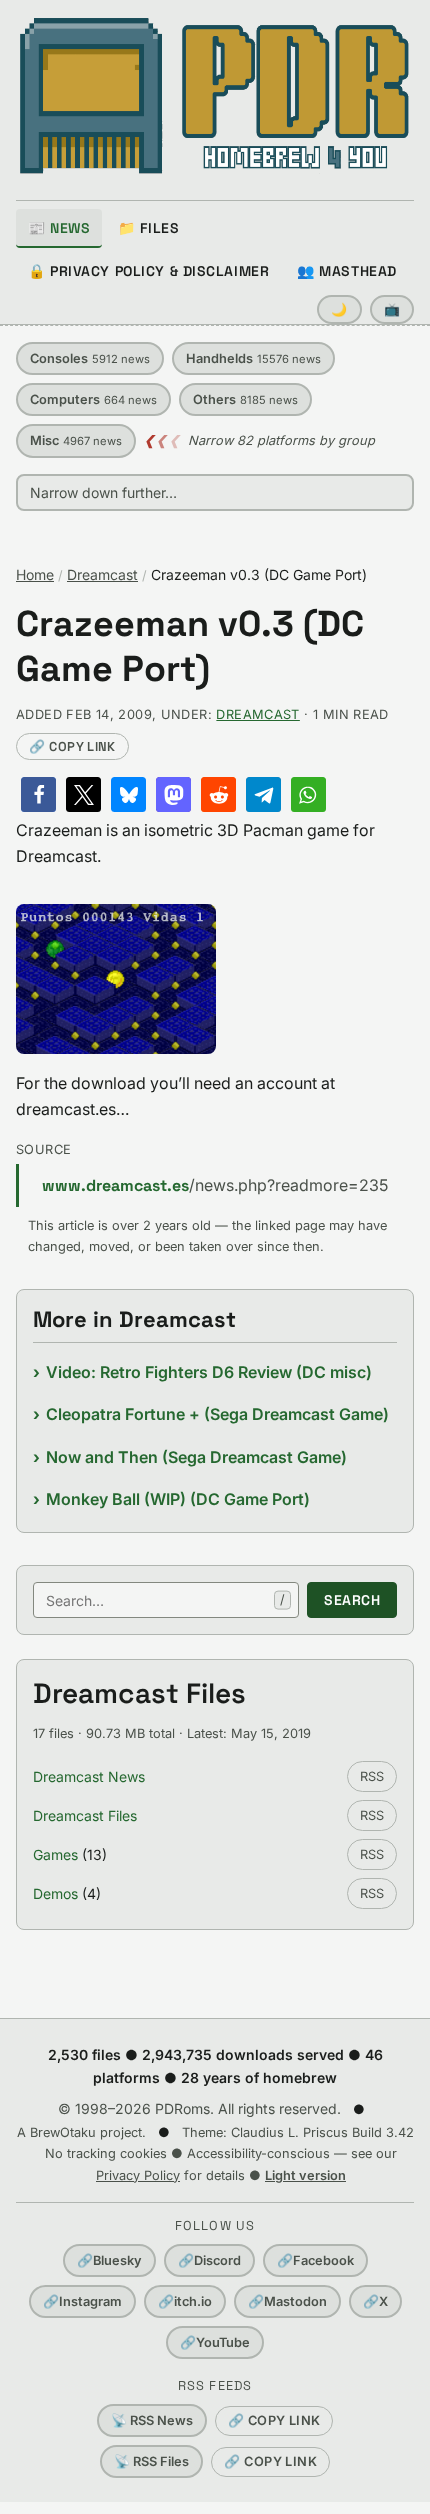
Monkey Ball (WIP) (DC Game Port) (178, 1499)
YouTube (215, 2342)
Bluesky (109, 2260)
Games (55, 1854)
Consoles (90, 358)
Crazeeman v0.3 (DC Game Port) (190, 647)
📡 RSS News (152, 2420)
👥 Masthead (347, 271)
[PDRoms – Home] (215, 96)
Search (352, 1600)
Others (245, 399)
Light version (305, 2175)
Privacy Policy (138, 2175)
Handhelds (253, 358)
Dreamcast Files (85, 1815)
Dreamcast (102, 574)
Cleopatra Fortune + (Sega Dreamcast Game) (217, 1414)
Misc (76, 440)
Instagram (82, 2301)
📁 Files (148, 228)
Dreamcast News (89, 1776)
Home (35, 574)
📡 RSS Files (151, 2461)
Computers (93, 399)
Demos (55, 1893)
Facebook (315, 2260)
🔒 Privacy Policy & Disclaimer (148, 271)
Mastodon (287, 2301)
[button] (38, 794)
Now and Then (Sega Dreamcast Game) (196, 1457)
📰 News (59, 228)
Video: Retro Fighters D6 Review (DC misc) (209, 1372)
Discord (209, 2260)
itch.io (185, 2301)
